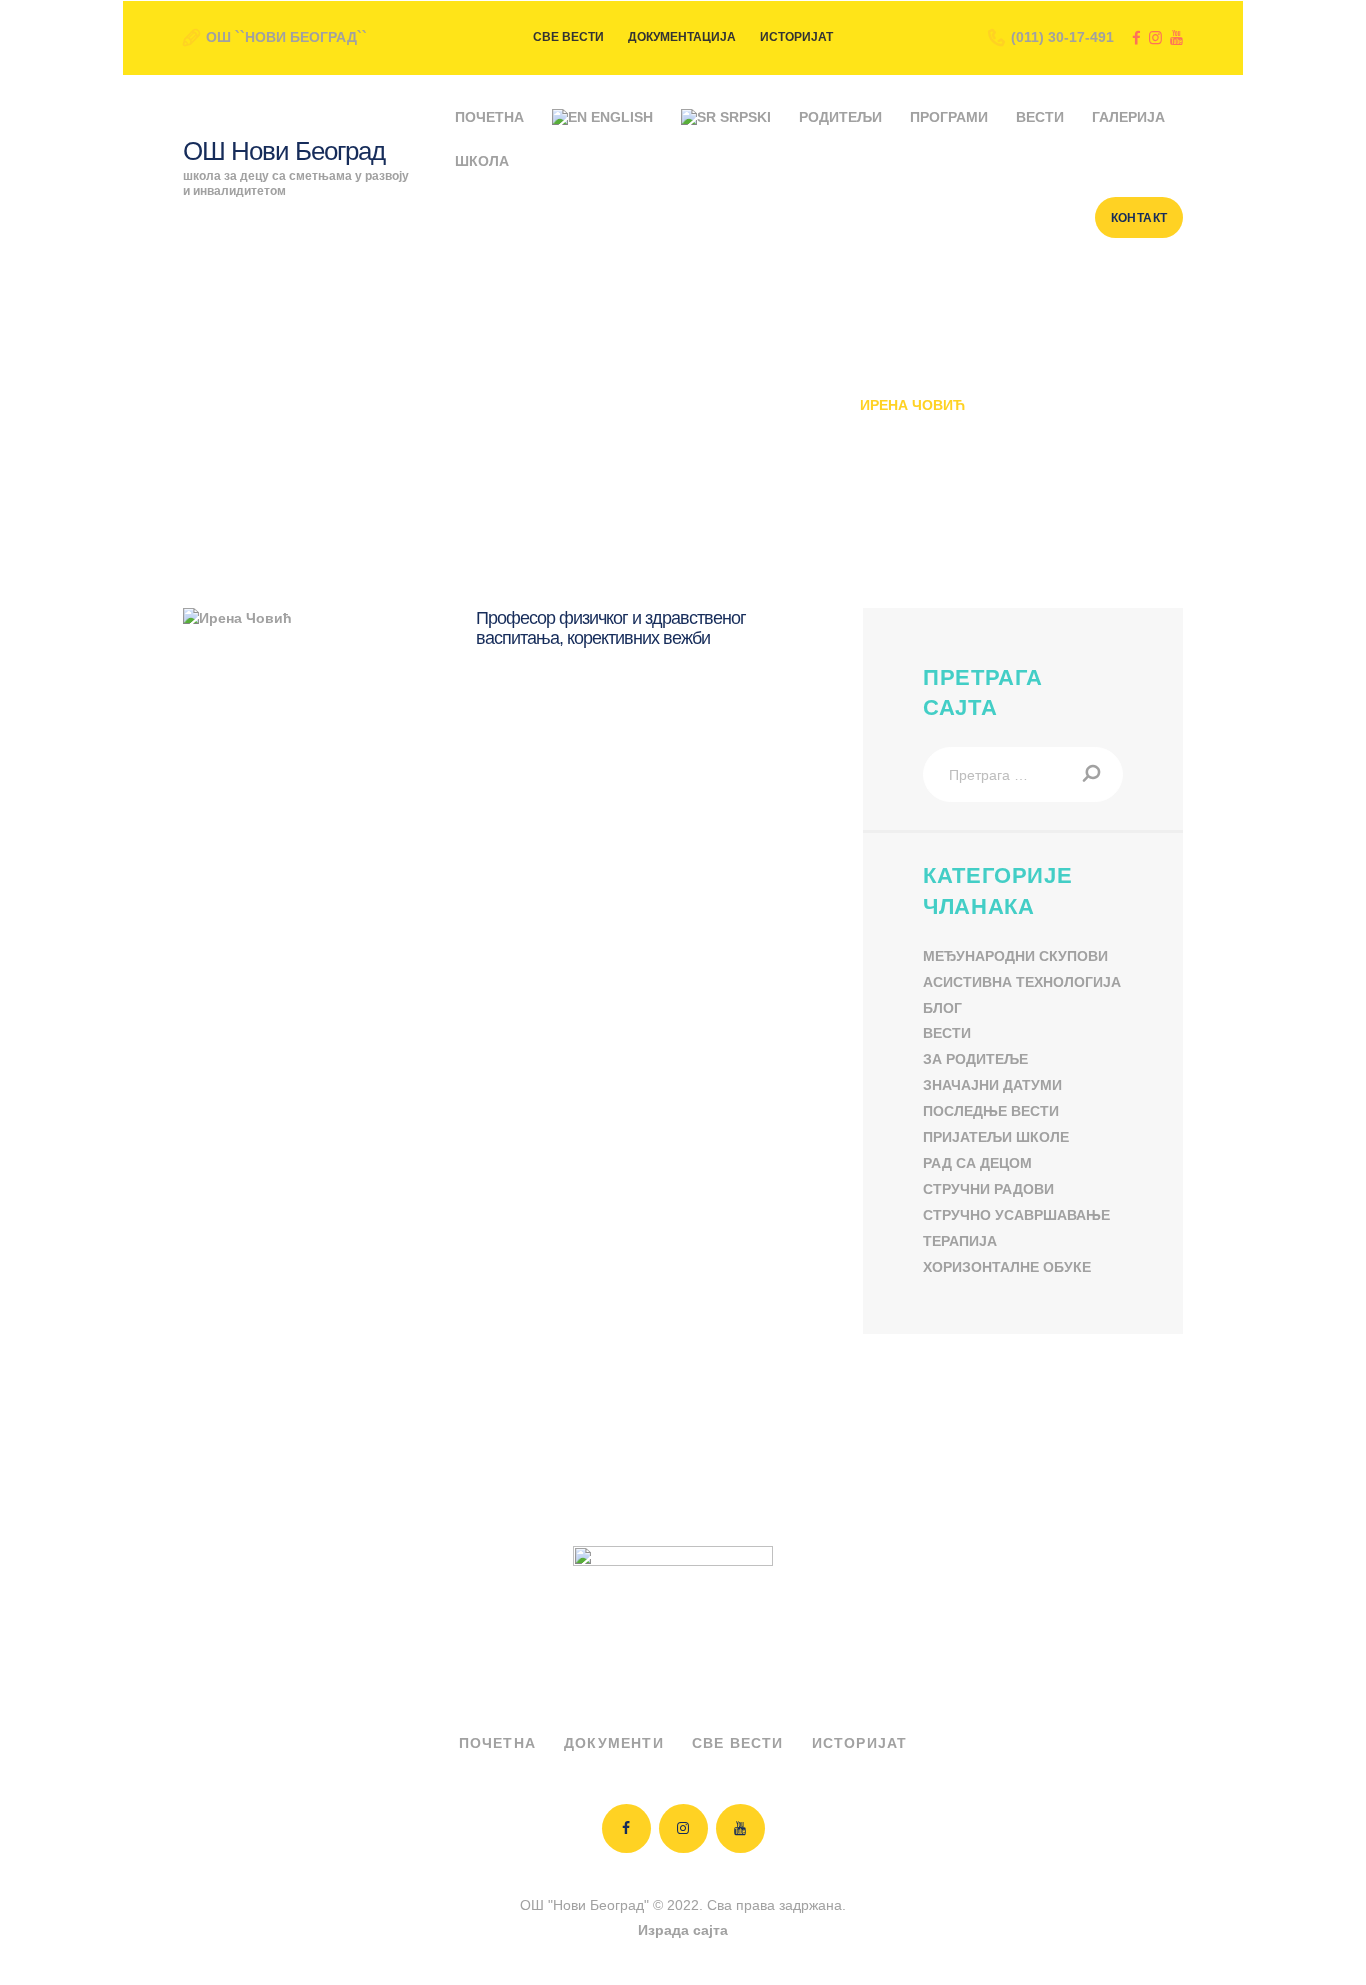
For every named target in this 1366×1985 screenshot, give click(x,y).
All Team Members (568, 405)
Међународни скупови (1015, 956)
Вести (947, 1033)
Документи (614, 1743)
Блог (942, 1008)
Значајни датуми (992, 1085)
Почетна (435, 405)
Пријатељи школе (996, 1137)
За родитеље (975, 1059)
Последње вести (991, 1111)
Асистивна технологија (1022, 982)
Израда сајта (683, 1930)
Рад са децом (977, 1163)
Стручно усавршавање (1016, 1215)
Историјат (860, 1743)
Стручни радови (988, 1189)
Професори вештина (751, 405)
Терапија (960, 1241)
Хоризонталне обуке (1007, 1267)
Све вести (738, 1743)
